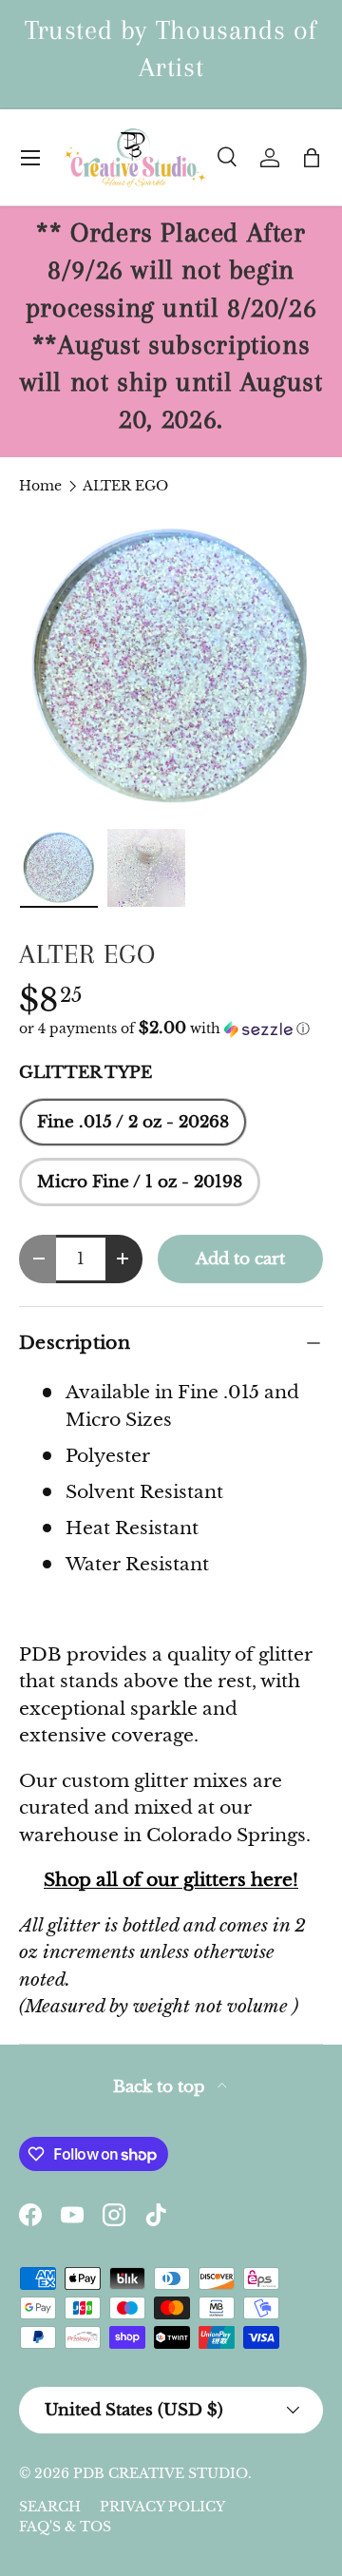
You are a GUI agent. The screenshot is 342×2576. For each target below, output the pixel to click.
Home (40, 486)
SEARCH (50, 2507)
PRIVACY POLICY (162, 2507)
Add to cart (240, 1259)
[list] (171, 667)
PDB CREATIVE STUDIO (161, 2473)
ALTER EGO (125, 486)
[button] (312, 158)
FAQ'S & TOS (65, 2527)
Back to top (161, 2087)
